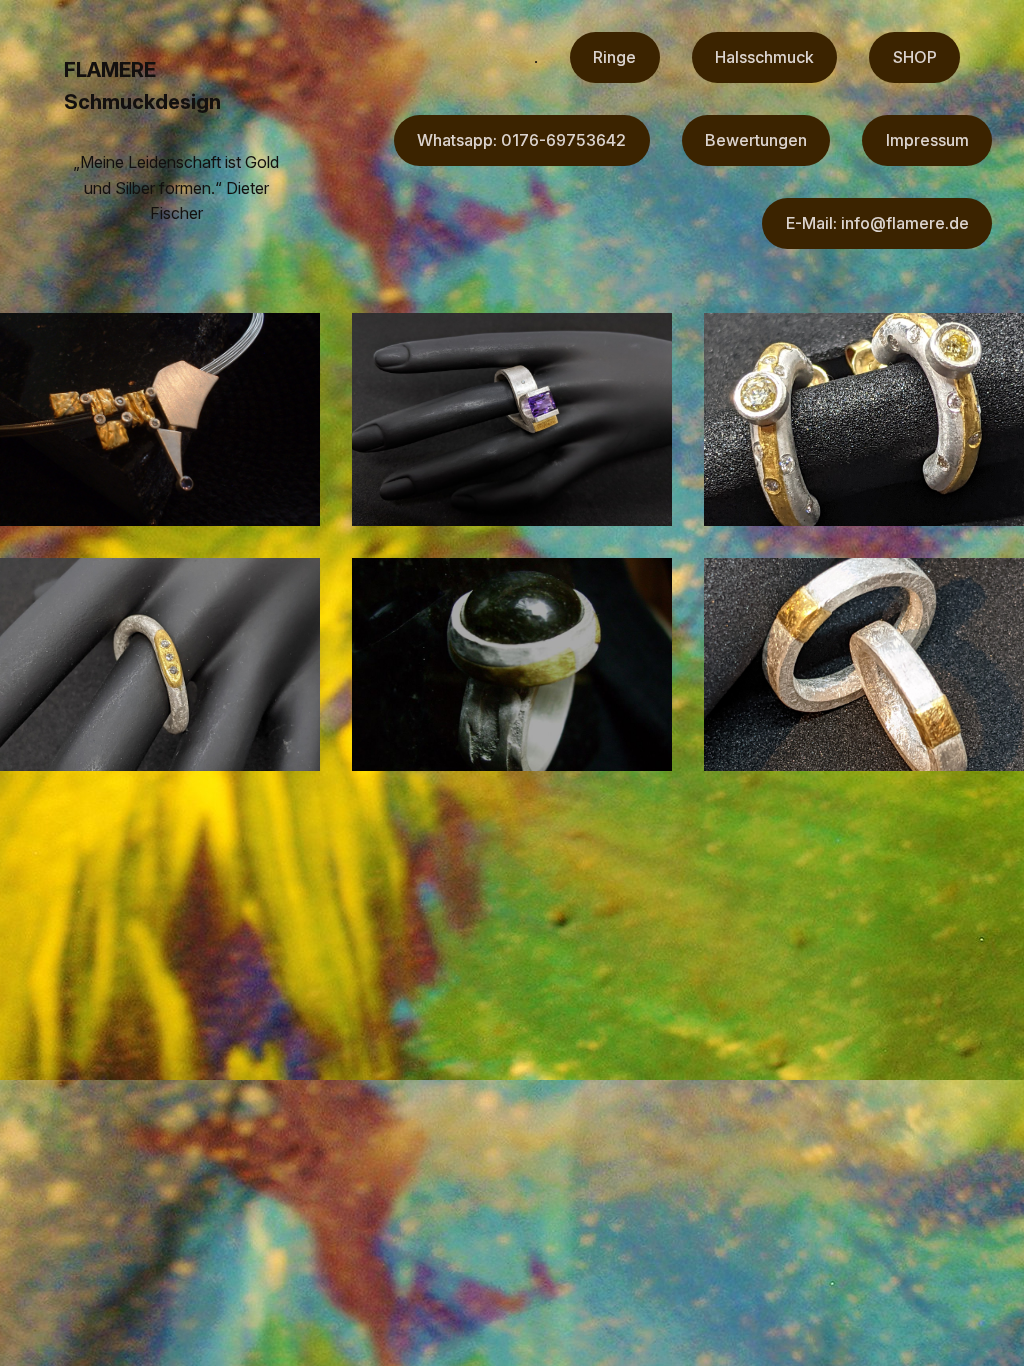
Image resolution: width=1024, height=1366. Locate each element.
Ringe (614, 57)
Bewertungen (756, 140)
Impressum (927, 140)
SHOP (915, 57)
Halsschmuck (764, 57)
